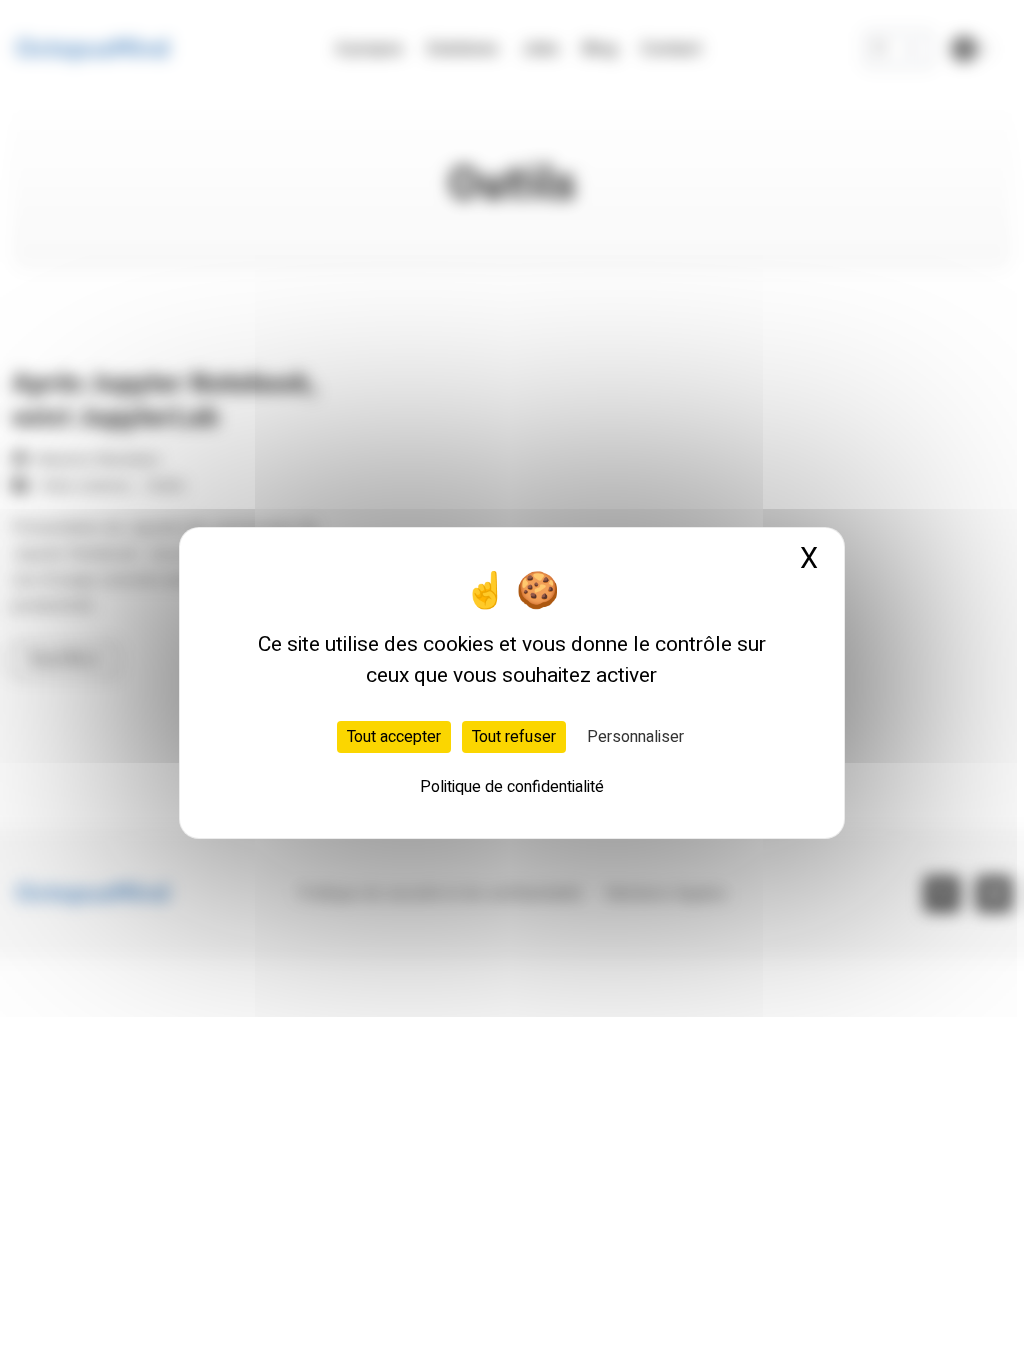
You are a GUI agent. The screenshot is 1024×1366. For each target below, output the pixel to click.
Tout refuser (514, 737)
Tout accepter (394, 737)
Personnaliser (635, 737)
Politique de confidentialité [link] (512, 787)
